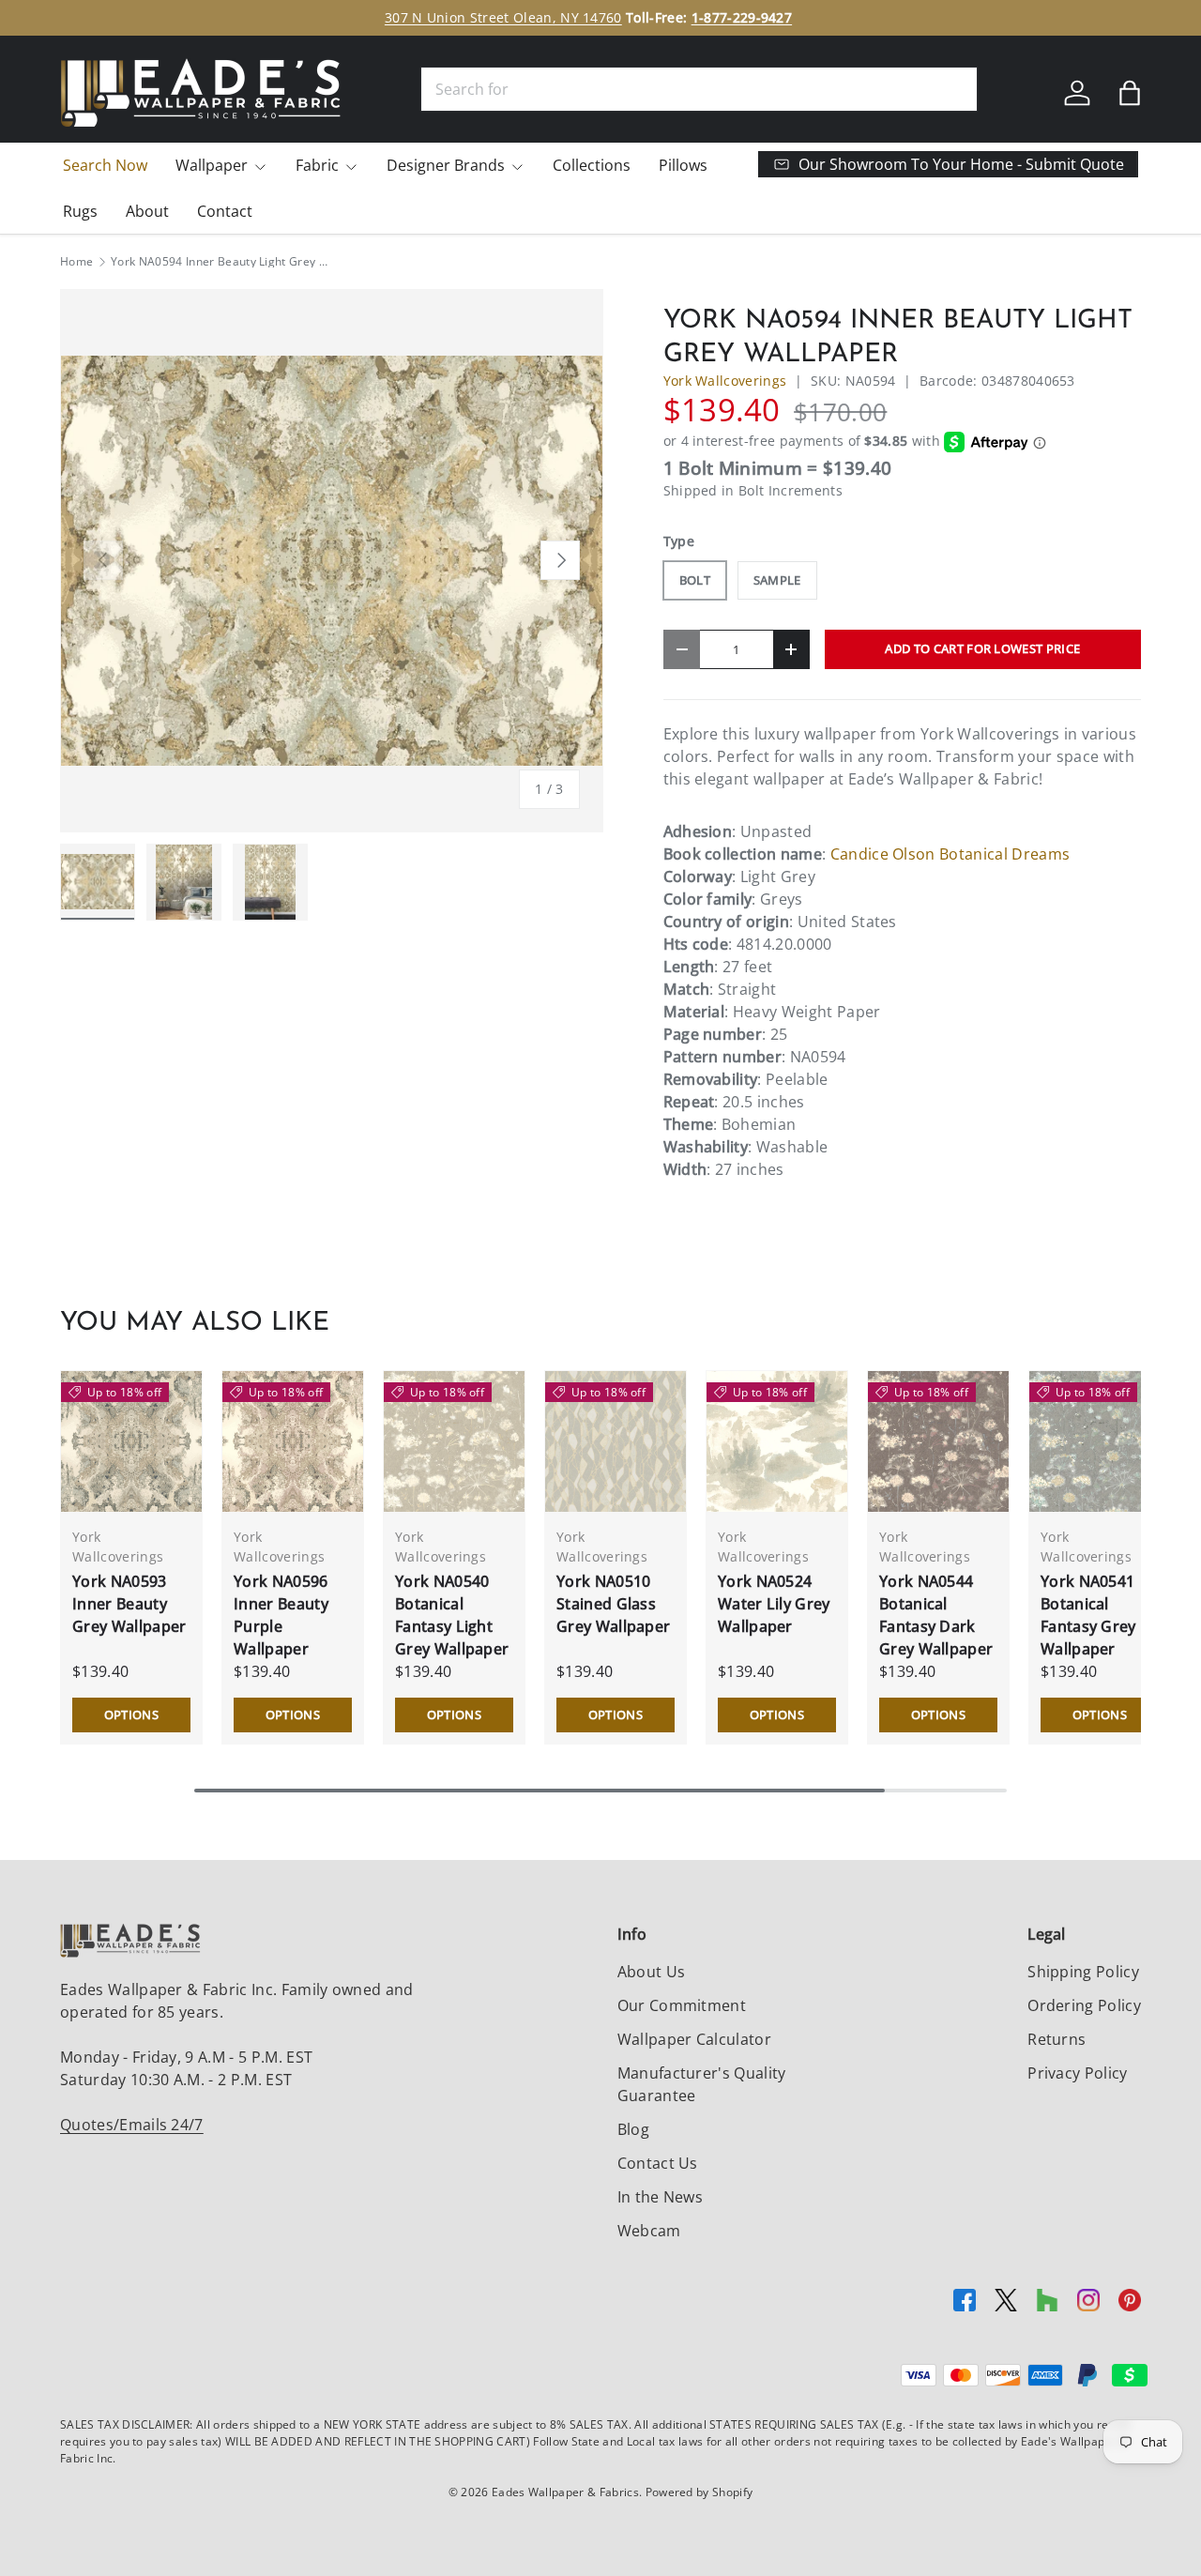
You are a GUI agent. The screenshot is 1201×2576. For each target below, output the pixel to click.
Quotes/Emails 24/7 (132, 2125)
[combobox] (699, 89)
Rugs (80, 211)
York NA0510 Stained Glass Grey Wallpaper (613, 1604)
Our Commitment (682, 2005)
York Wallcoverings (725, 381)
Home (76, 262)
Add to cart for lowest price (982, 648)
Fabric (317, 165)
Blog (633, 2129)
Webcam (649, 2231)
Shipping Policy (1083, 1972)
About (147, 211)
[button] (1130, 93)
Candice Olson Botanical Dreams (950, 854)
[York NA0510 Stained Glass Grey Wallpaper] (616, 1441)
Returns (1057, 2039)
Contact (225, 211)
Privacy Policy (1077, 2073)
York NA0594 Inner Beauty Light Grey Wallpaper (223, 262)
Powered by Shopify (699, 2492)
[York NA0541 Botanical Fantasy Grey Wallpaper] (1100, 1441)
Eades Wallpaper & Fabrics (565, 2492)
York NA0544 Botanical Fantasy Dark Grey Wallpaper (936, 1615)
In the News (661, 2197)
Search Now (105, 165)
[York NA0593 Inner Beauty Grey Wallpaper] (131, 1441)
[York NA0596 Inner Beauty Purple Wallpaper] (293, 1441)
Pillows (683, 165)
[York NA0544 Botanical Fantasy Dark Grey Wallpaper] (938, 1441)
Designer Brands (446, 165)
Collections (592, 165)
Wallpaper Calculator (694, 2039)
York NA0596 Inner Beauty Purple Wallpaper (281, 1615)
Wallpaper (212, 165)
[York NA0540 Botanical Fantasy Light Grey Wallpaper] (454, 1441)
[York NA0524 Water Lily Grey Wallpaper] (777, 1441)
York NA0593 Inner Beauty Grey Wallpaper (129, 1604)
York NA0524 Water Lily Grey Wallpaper (774, 1604)
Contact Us (658, 2163)
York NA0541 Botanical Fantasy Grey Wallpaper (1088, 1615)
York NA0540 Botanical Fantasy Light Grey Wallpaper (452, 1615)
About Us (652, 1972)
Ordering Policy (1084, 2005)
